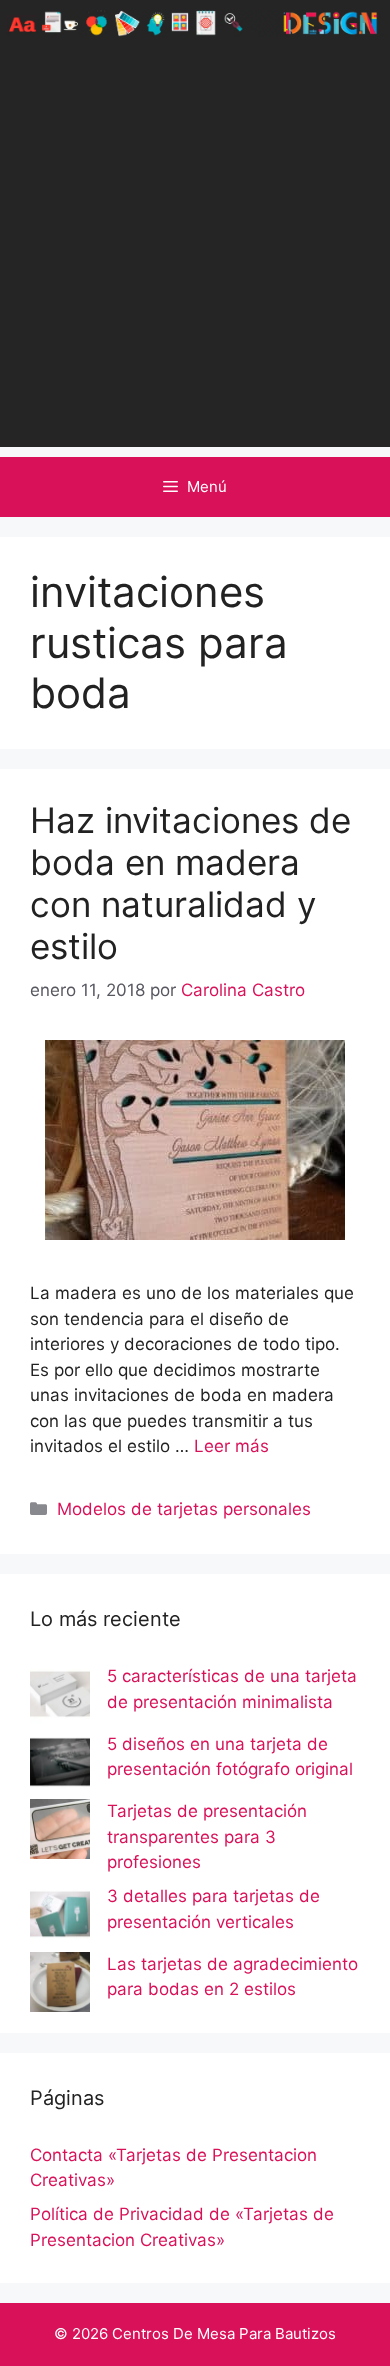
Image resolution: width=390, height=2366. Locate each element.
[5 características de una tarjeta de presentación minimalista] (60, 1698)
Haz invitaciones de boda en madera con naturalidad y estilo (190, 883)
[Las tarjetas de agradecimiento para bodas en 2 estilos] (60, 1986)
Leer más (231, 1446)
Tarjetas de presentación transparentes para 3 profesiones (207, 1836)
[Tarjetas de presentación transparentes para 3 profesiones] (60, 1833)
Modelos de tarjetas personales (184, 1509)
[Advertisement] (195, 252)
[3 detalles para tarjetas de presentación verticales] (60, 1918)
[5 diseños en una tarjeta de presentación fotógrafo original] (60, 1766)
